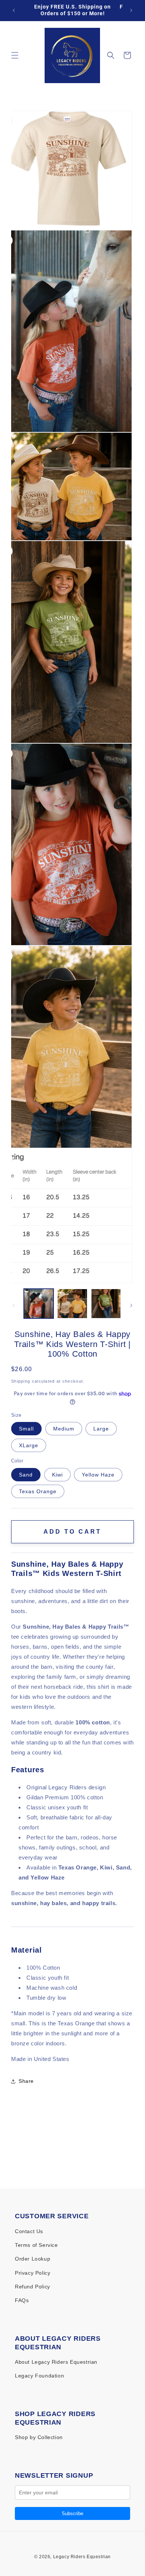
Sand (26, 1475)
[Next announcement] (131, 10)
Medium (64, 1429)
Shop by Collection (39, 2437)
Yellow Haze (98, 1475)
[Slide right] (131, 1305)
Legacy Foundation (39, 2376)
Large (101, 1429)
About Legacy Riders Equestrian (56, 2362)
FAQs (22, 2300)
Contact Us (29, 2231)
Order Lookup (33, 2259)
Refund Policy (33, 2287)
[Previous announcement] (14, 10)
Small (26, 1429)
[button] (15, 55)
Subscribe (72, 2513)
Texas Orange (38, 1491)
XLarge (29, 1445)
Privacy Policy (33, 2273)
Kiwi (57, 1475)
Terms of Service (36, 2245)
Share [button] (26, 2081)
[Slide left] (14, 1305)
